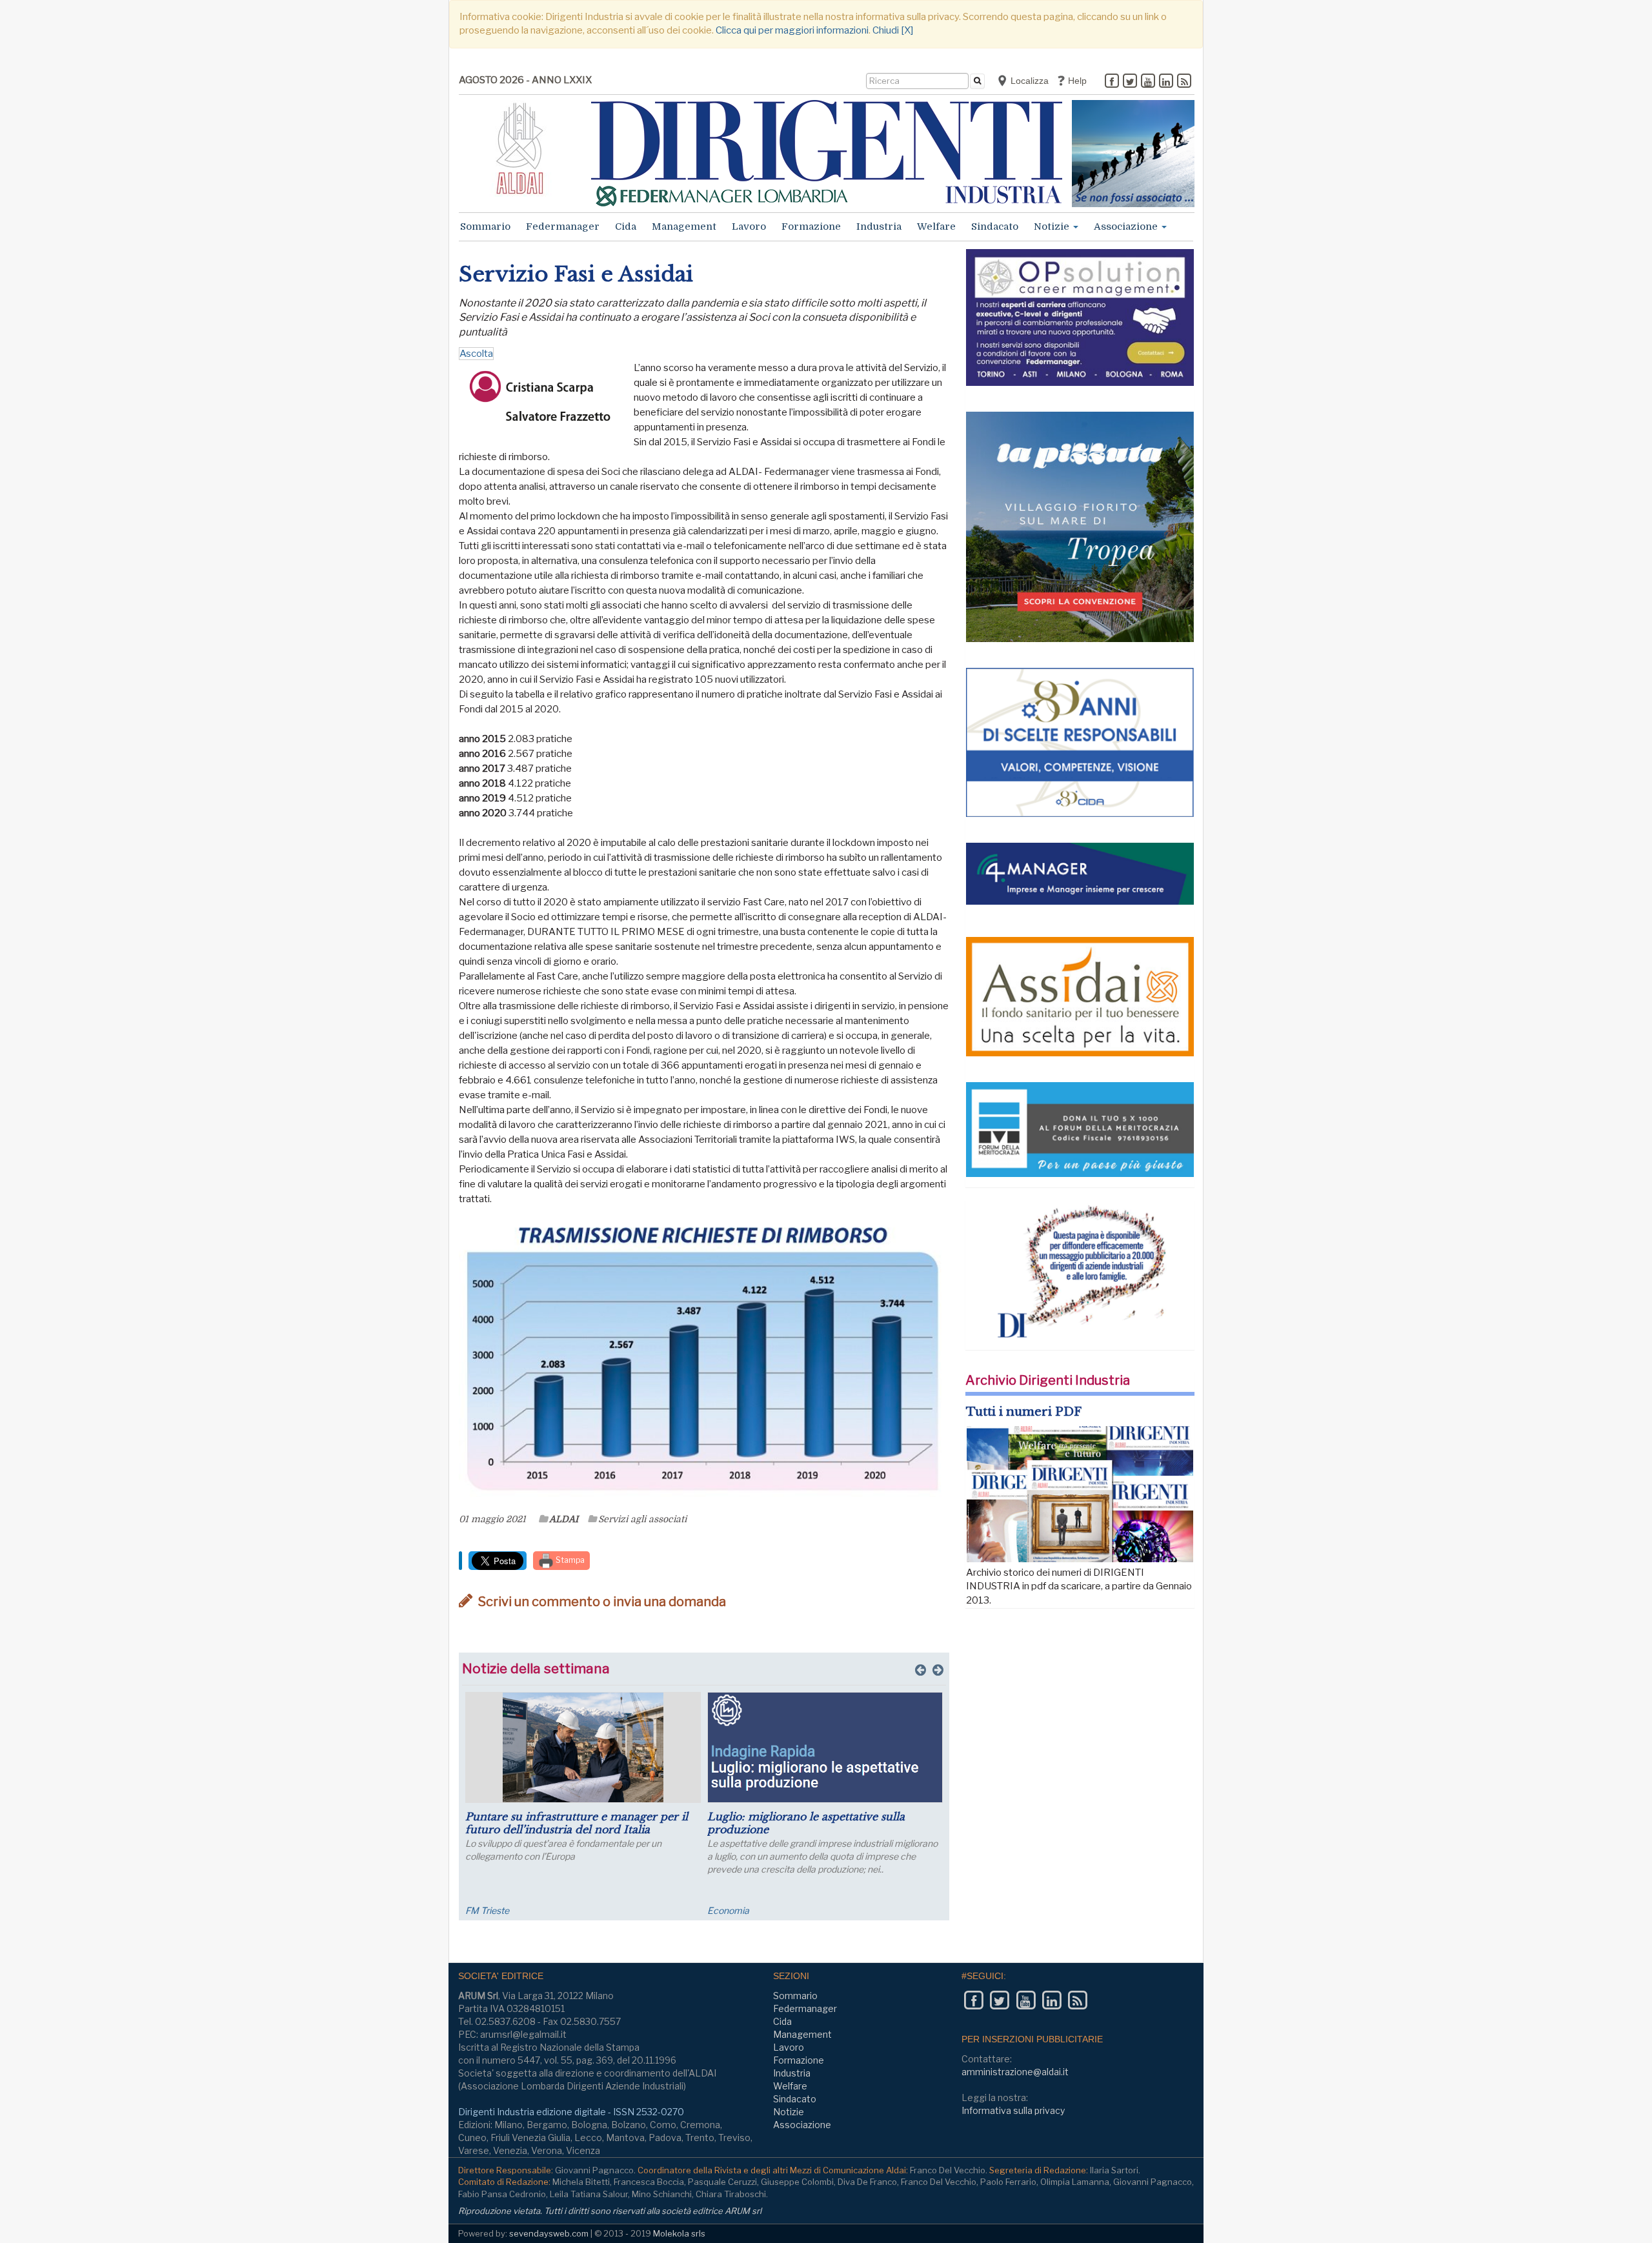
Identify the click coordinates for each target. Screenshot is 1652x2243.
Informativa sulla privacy (1013, 2110)
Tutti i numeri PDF (1024, 1412)
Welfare (936, 226)
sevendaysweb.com (549, 2233)
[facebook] (1112, 82)
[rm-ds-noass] (1133, 154)
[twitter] (1130, 82)
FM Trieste (487, 1910)
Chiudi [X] (893, 30)
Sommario (485, 226)
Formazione (811, 226)
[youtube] (1148, 82)
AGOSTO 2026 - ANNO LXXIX (525, 80)
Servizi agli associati (642, 1519)
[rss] (1184, 82)
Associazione (1127, 226)
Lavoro (749, 226)
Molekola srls (679, 2233)
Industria (879, 226)
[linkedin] (1166, 82)
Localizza (1028, 81)
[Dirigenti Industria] (827, 153)
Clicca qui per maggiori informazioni (792, 30)
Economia (728, 1910)
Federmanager (563, 226)
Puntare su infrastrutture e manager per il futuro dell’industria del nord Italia (577, 1823)
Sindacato (995, 226)
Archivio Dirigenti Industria (1048, 1380)
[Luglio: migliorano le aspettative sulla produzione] (825, 1747)
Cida (626, 226)
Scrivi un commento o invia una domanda (601, 1602)
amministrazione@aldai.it (1015, 2072)
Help (1076, 81)
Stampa (569, 1560)
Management (684, 226)
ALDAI (564, 1519)
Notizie (1053, 226)
